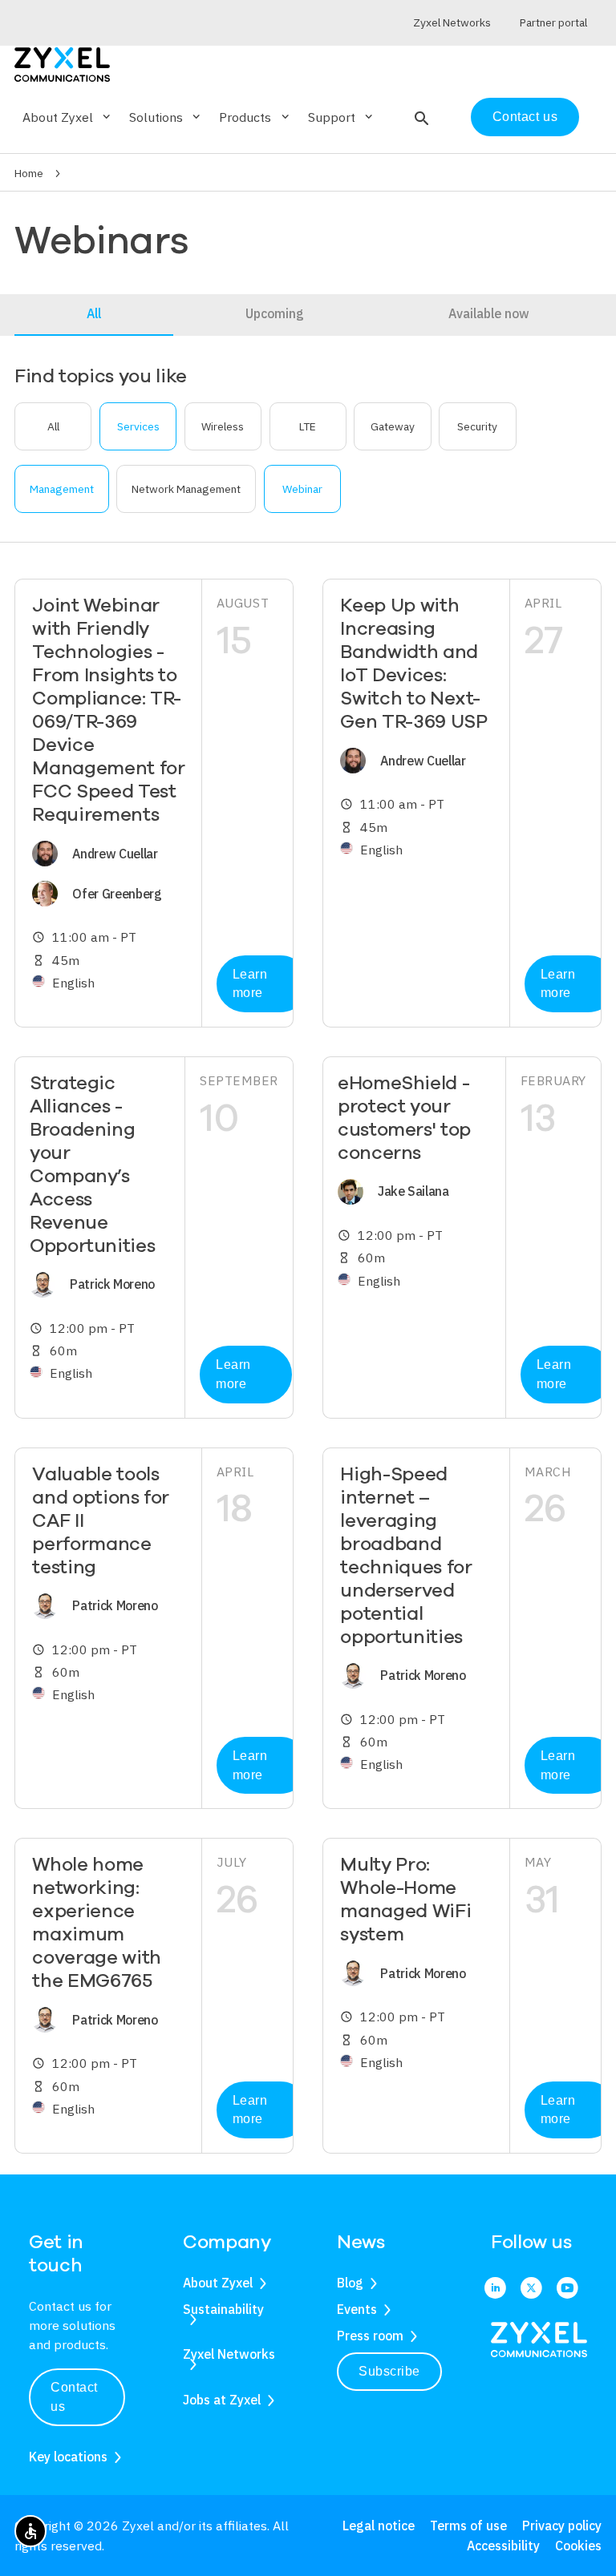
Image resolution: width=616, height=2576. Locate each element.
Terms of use (468, 2526)
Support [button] (342, 117)
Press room (370, 2336)
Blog (350, 2283)
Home (29, 173)
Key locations (68, 2457)
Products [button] (255, 117)
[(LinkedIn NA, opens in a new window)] (495, 2289)
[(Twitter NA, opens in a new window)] (531, 2289)
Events (357, 2309)
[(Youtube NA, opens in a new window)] (567, 2289)
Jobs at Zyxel (222, 2400)
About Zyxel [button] (68, 117)
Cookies (578, 2546)
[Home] (62, 63)
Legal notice (379, 2526)
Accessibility (503, 2546)
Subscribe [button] (389, 2371)
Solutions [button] (166, 117)
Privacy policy (562, 2526)
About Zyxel (218, 2283)
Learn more (250, 984)
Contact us (525, 117)
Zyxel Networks (229, 2354)
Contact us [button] (74, 2397)
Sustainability (223, 2309)
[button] (420, 117)
